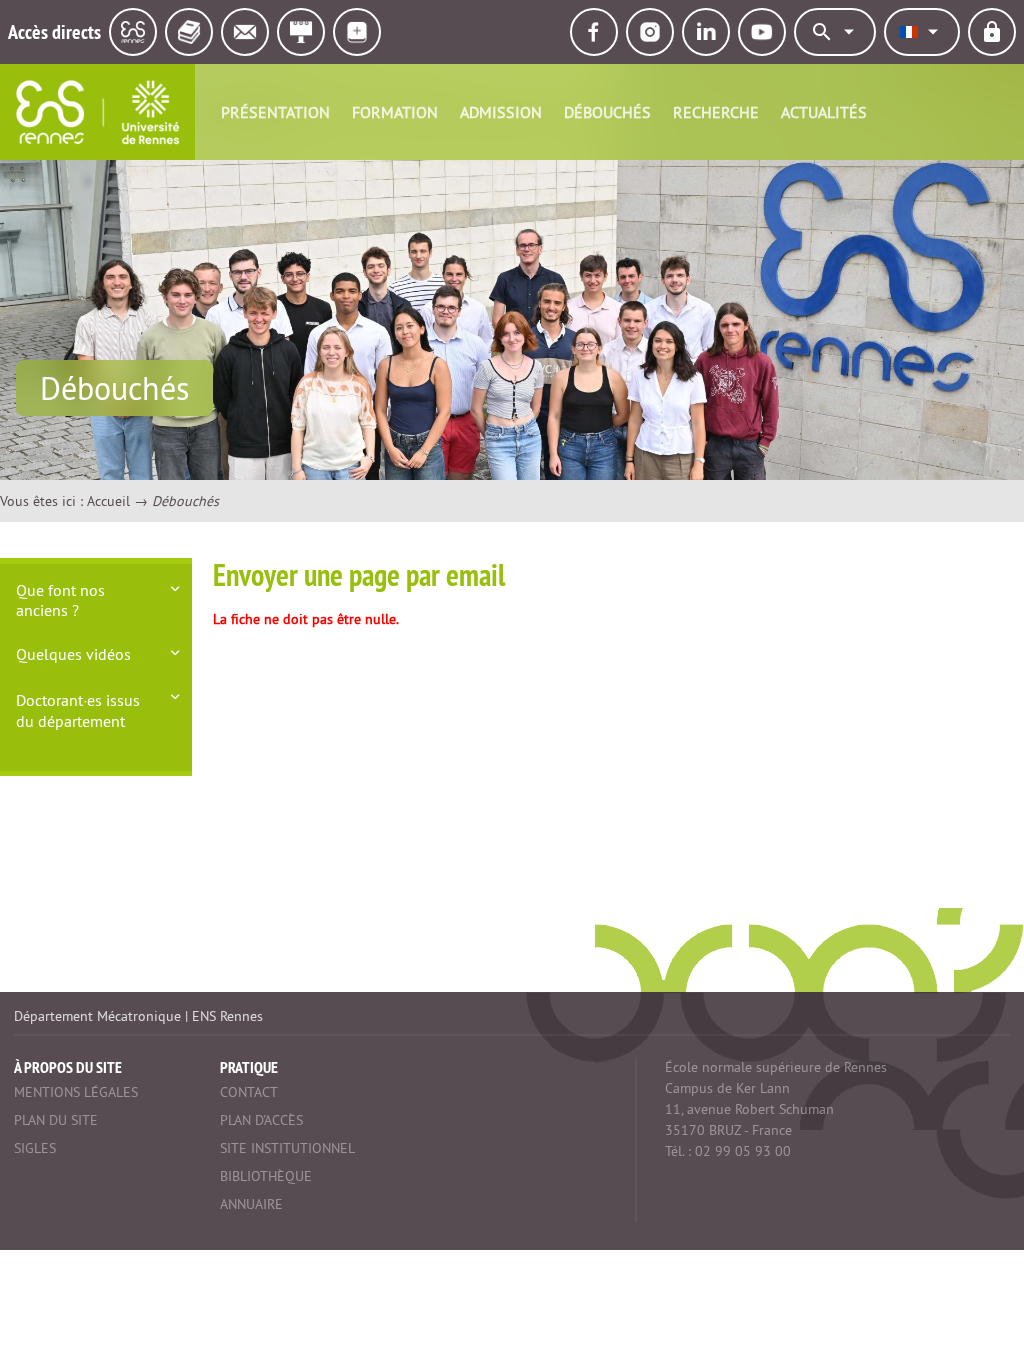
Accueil (108, 501)
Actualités (824, 112)
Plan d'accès (261, 1120)
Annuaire (251, 1204)
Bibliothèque (266, 1176)
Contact (249, 1092)
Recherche (716, 112)
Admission (501, 112)
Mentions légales (76, 1092)
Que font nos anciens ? (60, 600)
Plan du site (56, 1120)
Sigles (35, 1148)
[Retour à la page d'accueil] (97, 112)
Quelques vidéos (73, 654)
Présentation (275, 112)
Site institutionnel (287, 1148)
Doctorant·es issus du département (78, 710)
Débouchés (607, 112)
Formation (395, 112)
